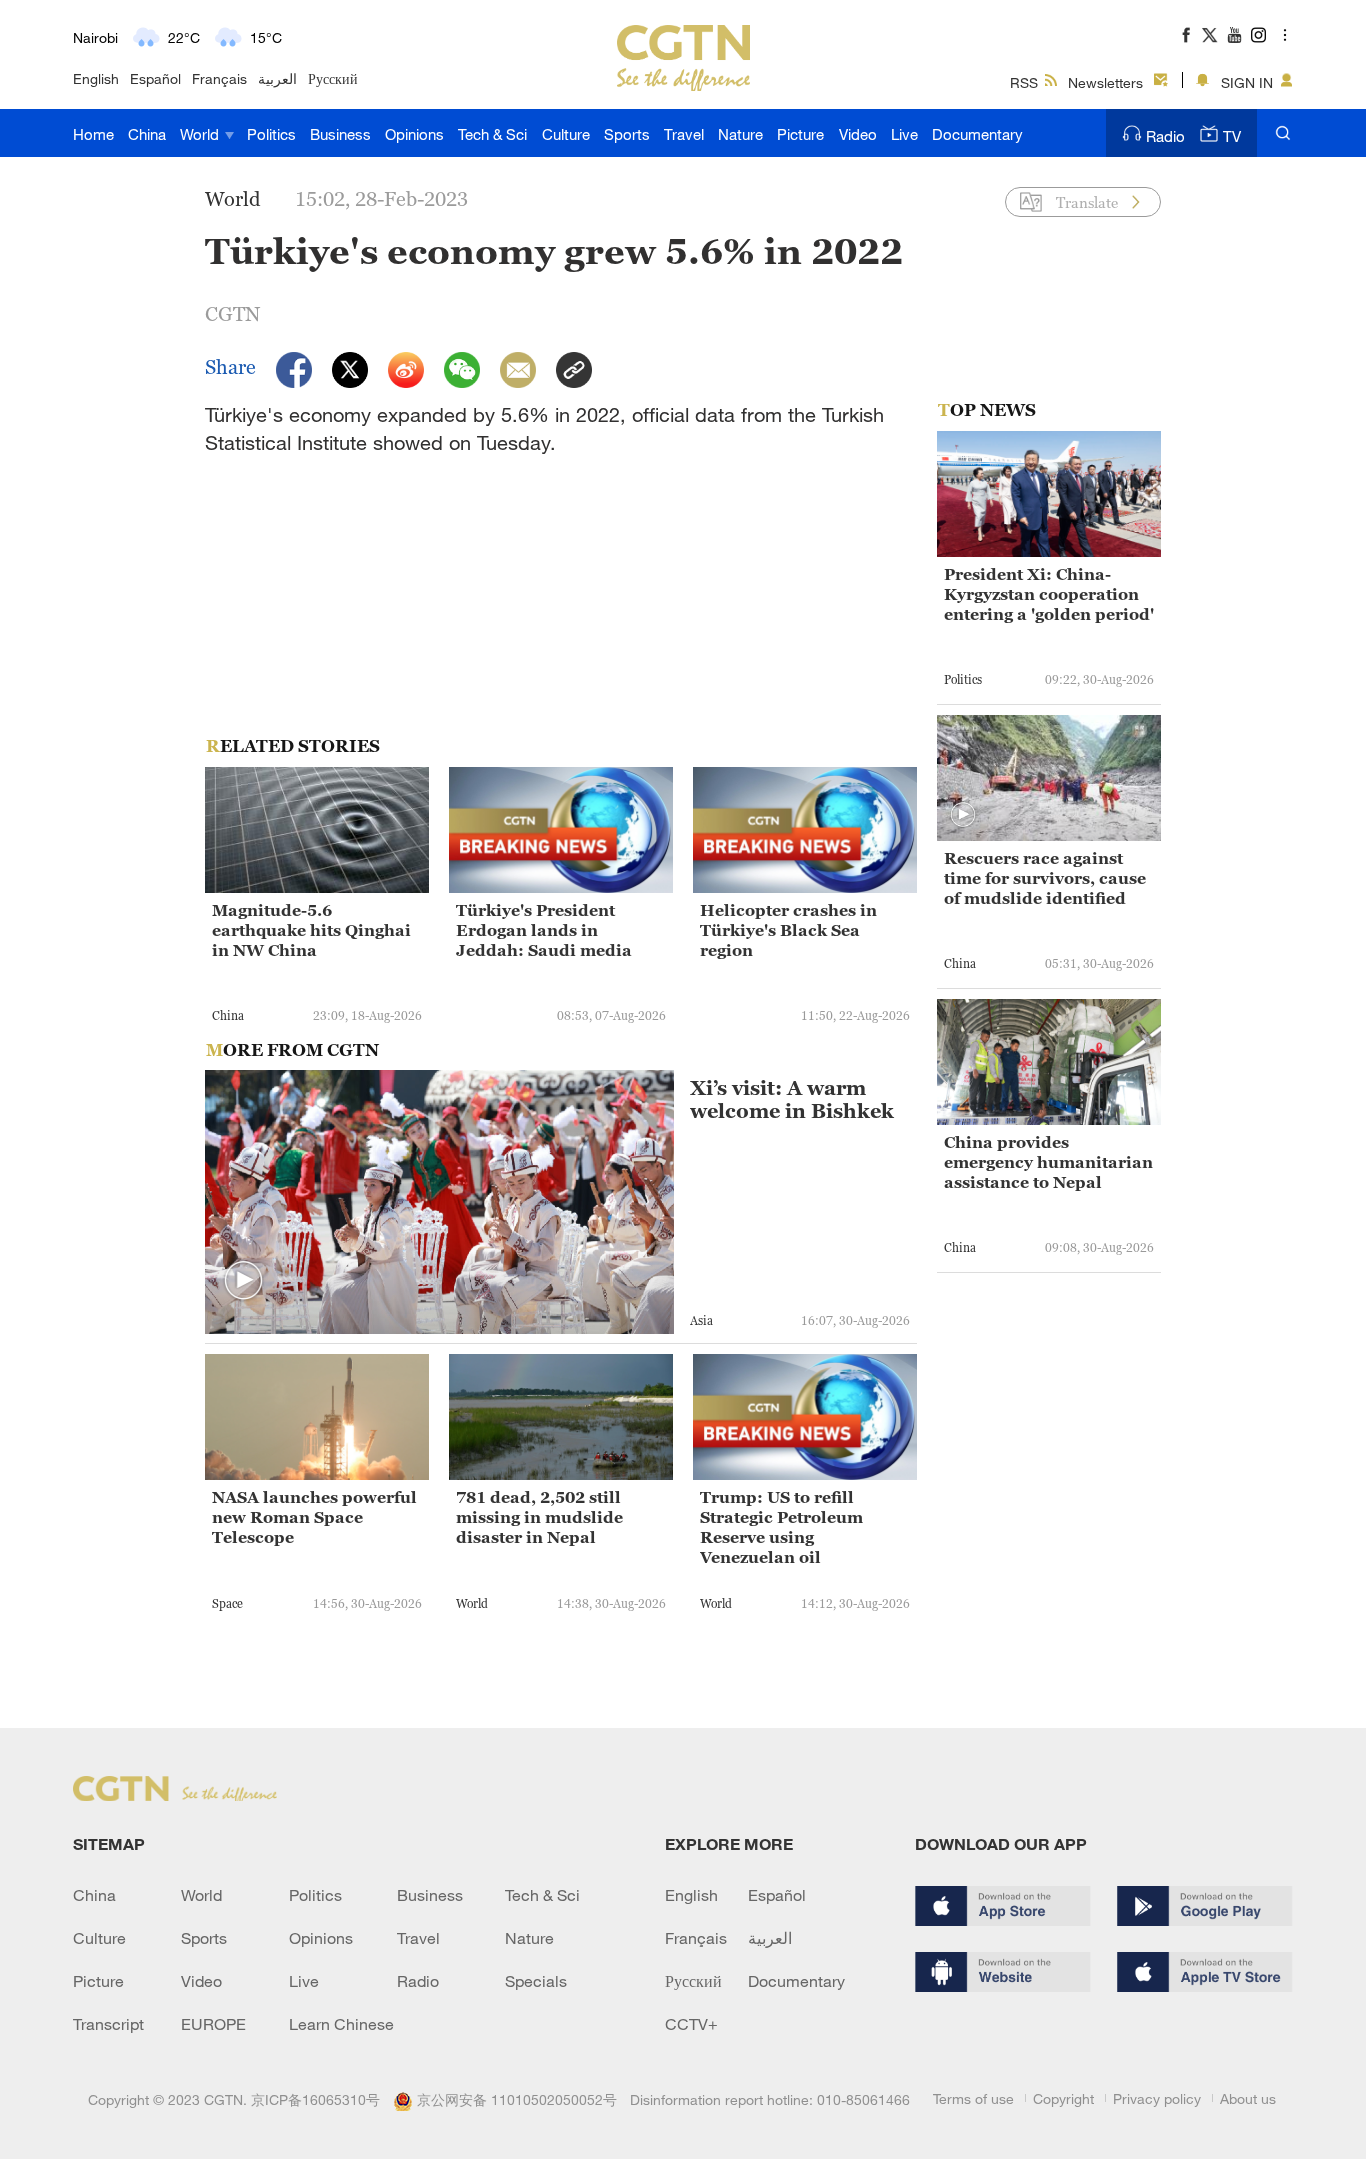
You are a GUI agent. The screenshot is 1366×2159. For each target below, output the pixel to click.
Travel (684, 134)
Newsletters (1105, 82)
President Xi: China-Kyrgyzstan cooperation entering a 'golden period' (1049, 594)
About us (1248, 2098)
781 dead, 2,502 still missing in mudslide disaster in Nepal (539, 1517)
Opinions (414, 134)
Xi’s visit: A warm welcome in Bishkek (792, 1100)
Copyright (1063, 2098)
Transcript (108, 2024)
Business (340, 134)
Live (904, 134)
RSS (1024, 82)
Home (93, 134)
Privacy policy (1157, 2098)
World (201, 134)
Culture (566, 134)
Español (155, 78)
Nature (740, 134)
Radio (1165, 136)
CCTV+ (691, 2024)
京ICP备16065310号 (315, 2099)
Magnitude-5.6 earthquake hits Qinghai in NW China (311, 930)
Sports (627, 134)
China (147, 134)
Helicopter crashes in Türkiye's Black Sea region (788, 930)
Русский (333, 78)
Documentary (977, 134)
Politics (271, 134)
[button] (244, 1281)
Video (858, 134)
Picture (800, 134)
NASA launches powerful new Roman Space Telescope (314, 1517)
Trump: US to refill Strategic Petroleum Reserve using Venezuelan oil (781, 1527)
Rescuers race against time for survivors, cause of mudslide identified (1045, 878)
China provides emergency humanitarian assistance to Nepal (1048, 1162)
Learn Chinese (341, 2024)
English (96, 78)
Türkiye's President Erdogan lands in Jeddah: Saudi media (544, 930)
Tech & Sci (492, 134)
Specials (536, 1981)
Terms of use (973, 2098)
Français (219, 78)
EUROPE (213, 2024)
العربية (277, 78)
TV (1232, 136)
